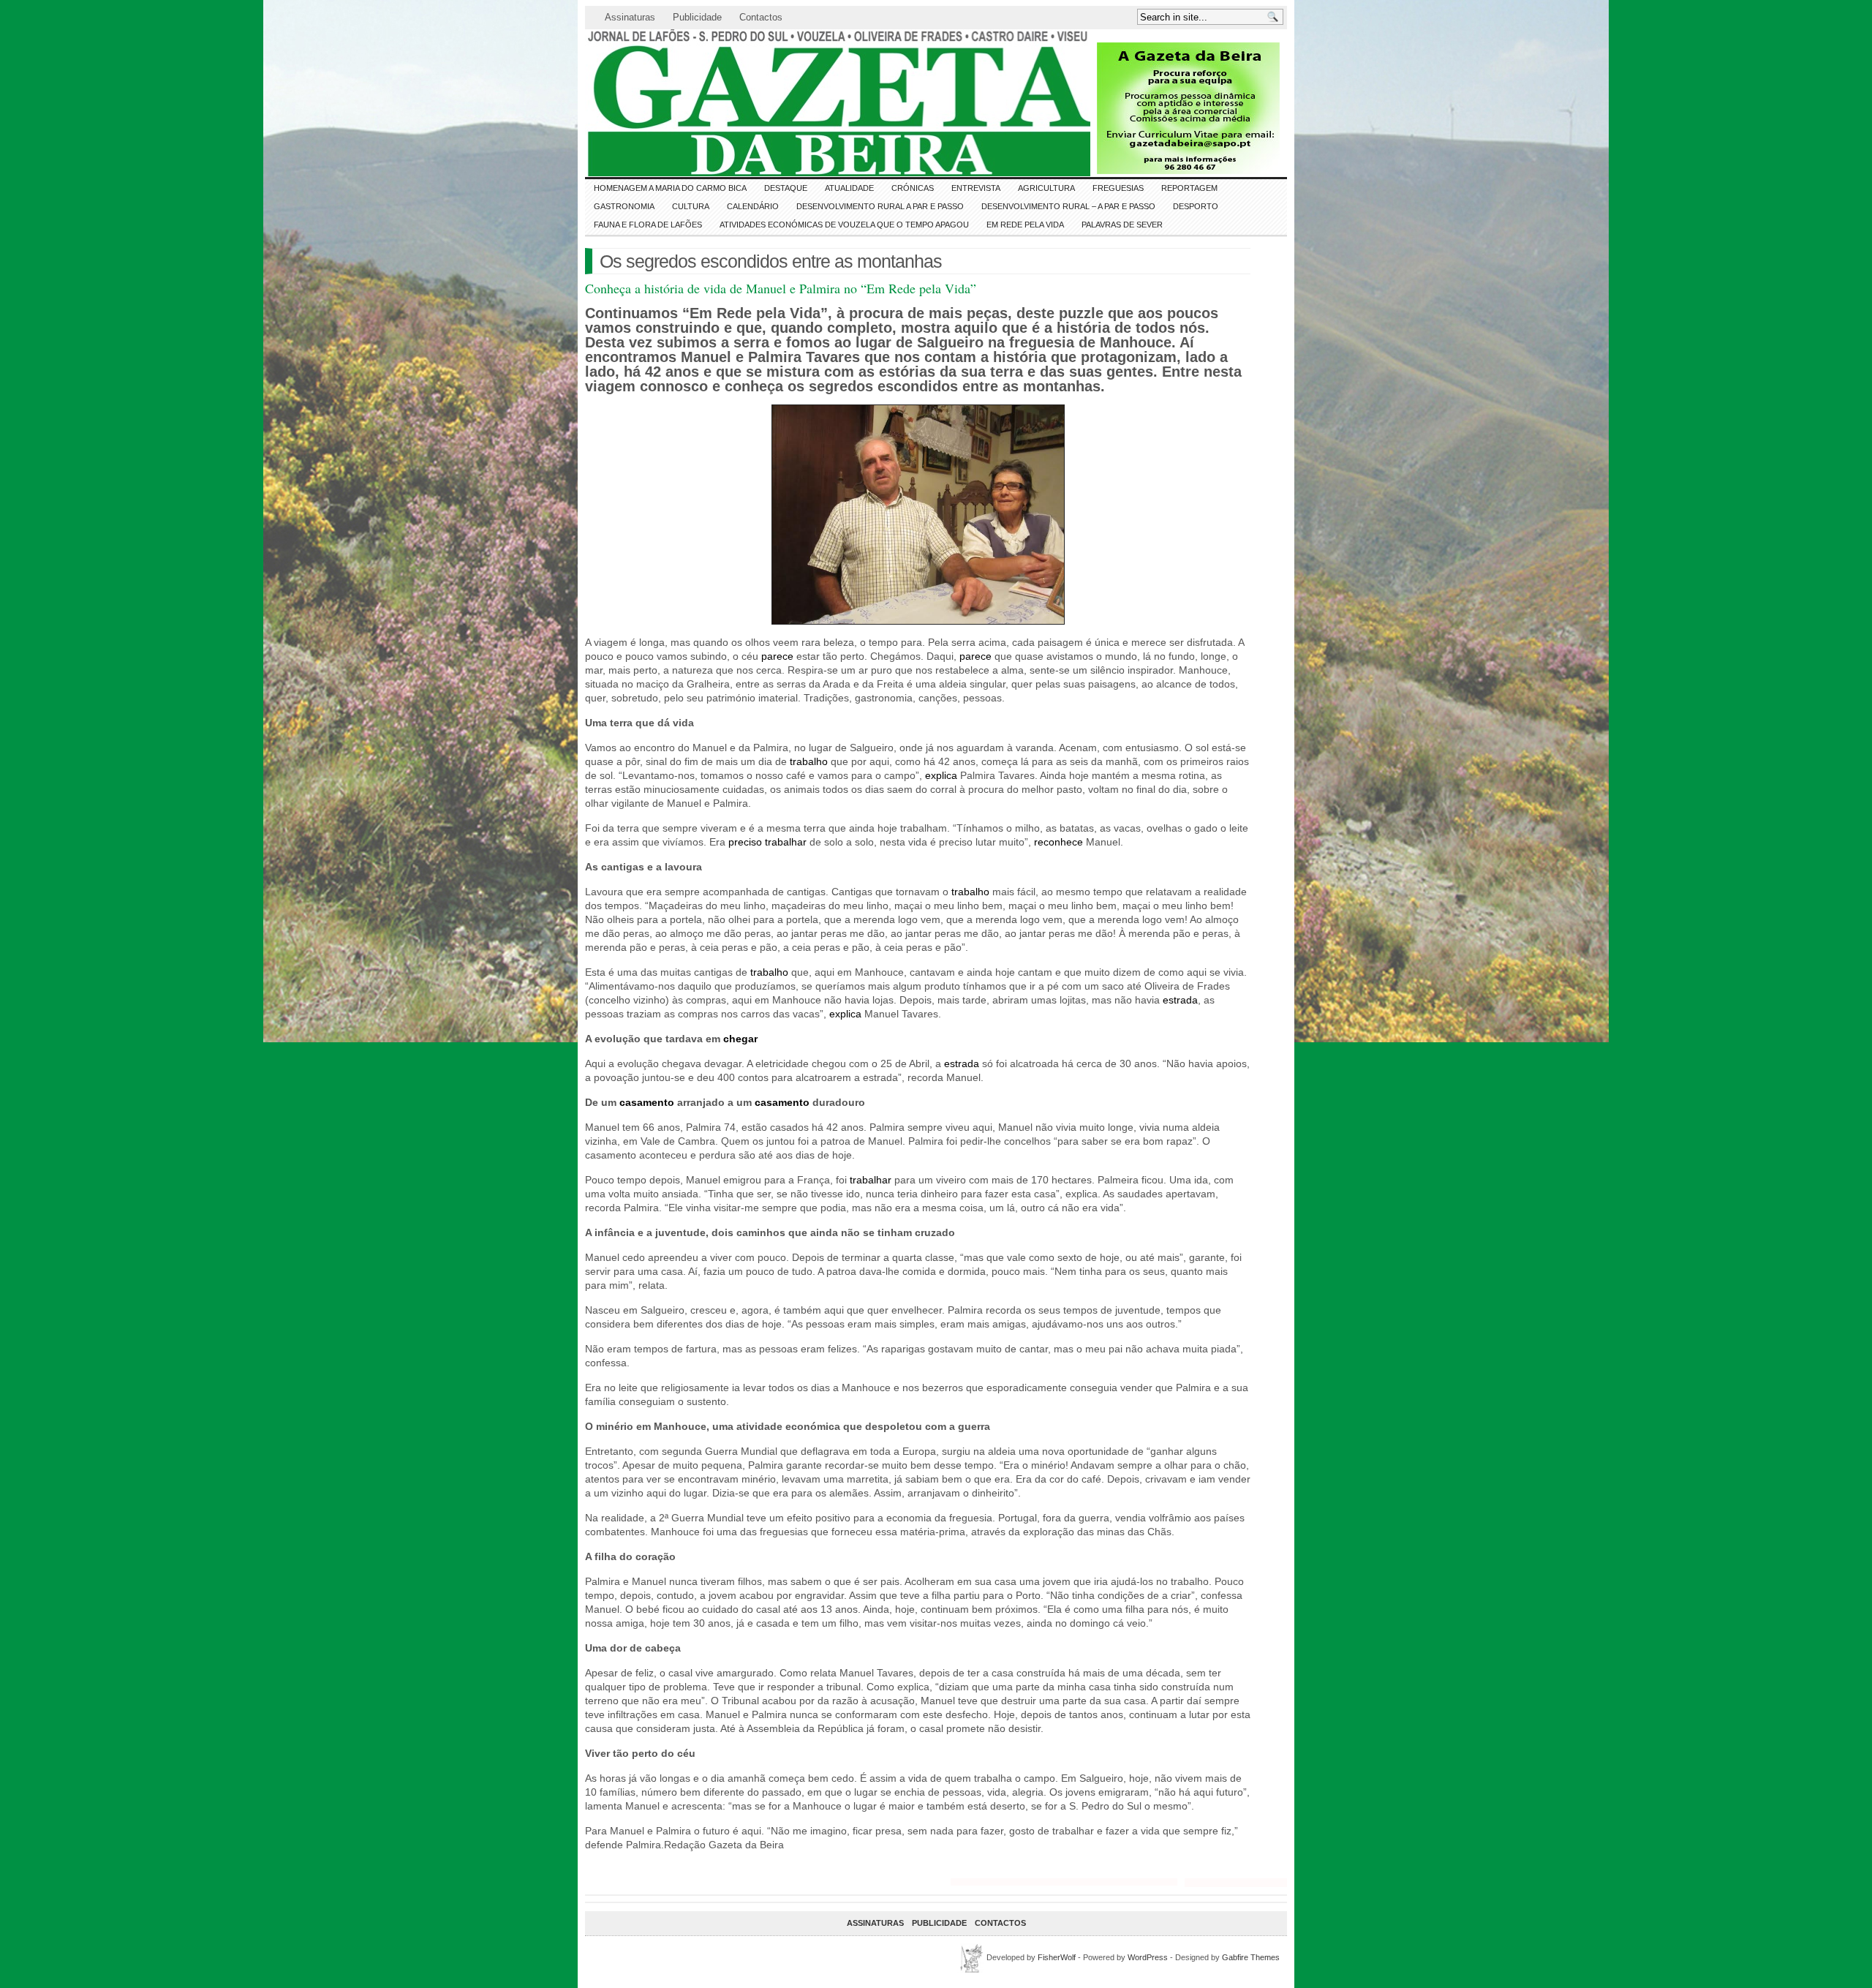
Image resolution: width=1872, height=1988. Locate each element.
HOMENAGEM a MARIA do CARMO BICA (670, 188)
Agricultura (1046, 188)
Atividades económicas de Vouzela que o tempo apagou (844, 225)
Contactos (761, 17)
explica (940, 775)
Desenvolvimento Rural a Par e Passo (880, 206)
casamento (645, 1102)
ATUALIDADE (849, 188)
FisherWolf (1057, 1957)
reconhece (1057, 842)
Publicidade (697, 17)
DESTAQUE (786, 188)
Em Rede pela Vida (1025, 225)
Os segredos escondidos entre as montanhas (771, 261)
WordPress (1148, 1957)
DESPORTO (1196, 206)
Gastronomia (624, 206)
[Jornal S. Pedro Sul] (717, 103)
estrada (1179, 1000)
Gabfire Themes (1251, 1957)
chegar (739, 1039)
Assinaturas (630, 17)
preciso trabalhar (766, 842)
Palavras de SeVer (1122, 225)
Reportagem (1189, 188)
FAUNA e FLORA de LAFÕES (648, 225)
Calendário (753, 206)
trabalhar (869, 1180)
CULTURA (691, 206)
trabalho (807, 761)
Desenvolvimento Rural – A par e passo (1068, 206)
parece (776, 656)
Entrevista (976, 188)
